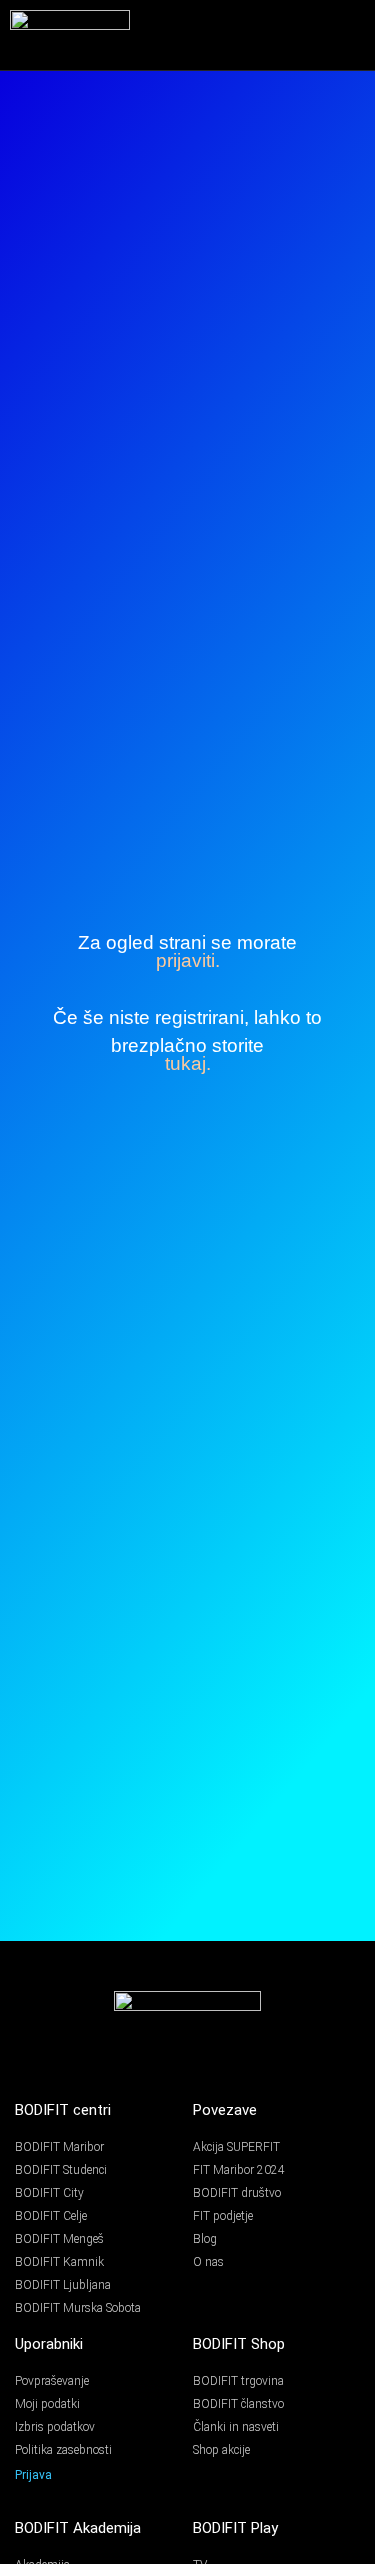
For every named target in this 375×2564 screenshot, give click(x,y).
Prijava (33, 2475)
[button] (352, 35)
